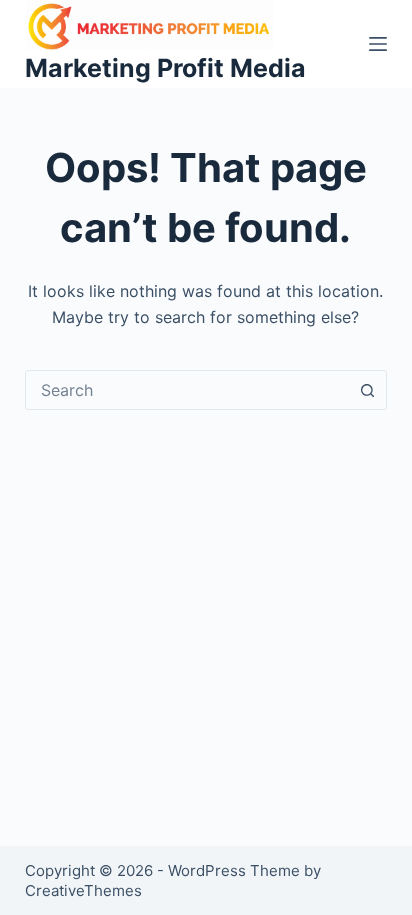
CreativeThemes (83, 890)
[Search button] (367, 390)
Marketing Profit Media (165, 68)
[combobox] (187, 390)
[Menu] (378, 44)
